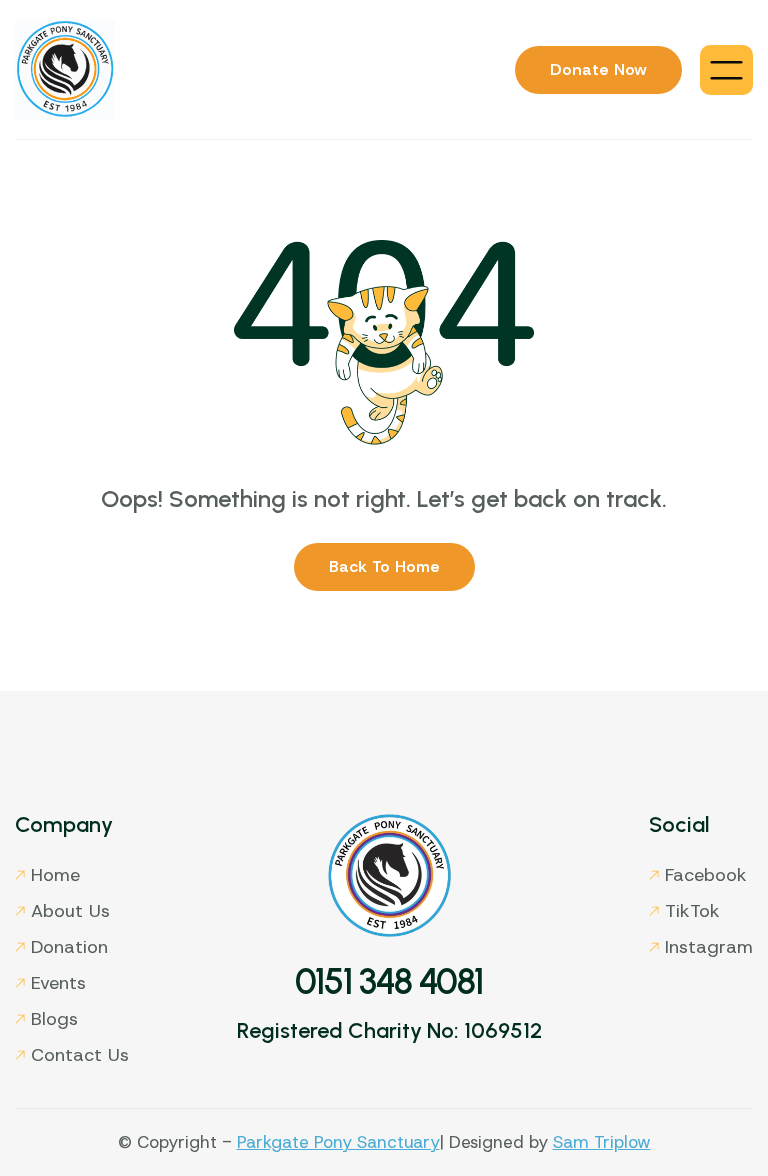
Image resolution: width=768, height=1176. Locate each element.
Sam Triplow (602, 1142)
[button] (726, 70)
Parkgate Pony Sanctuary (338, 1142)
